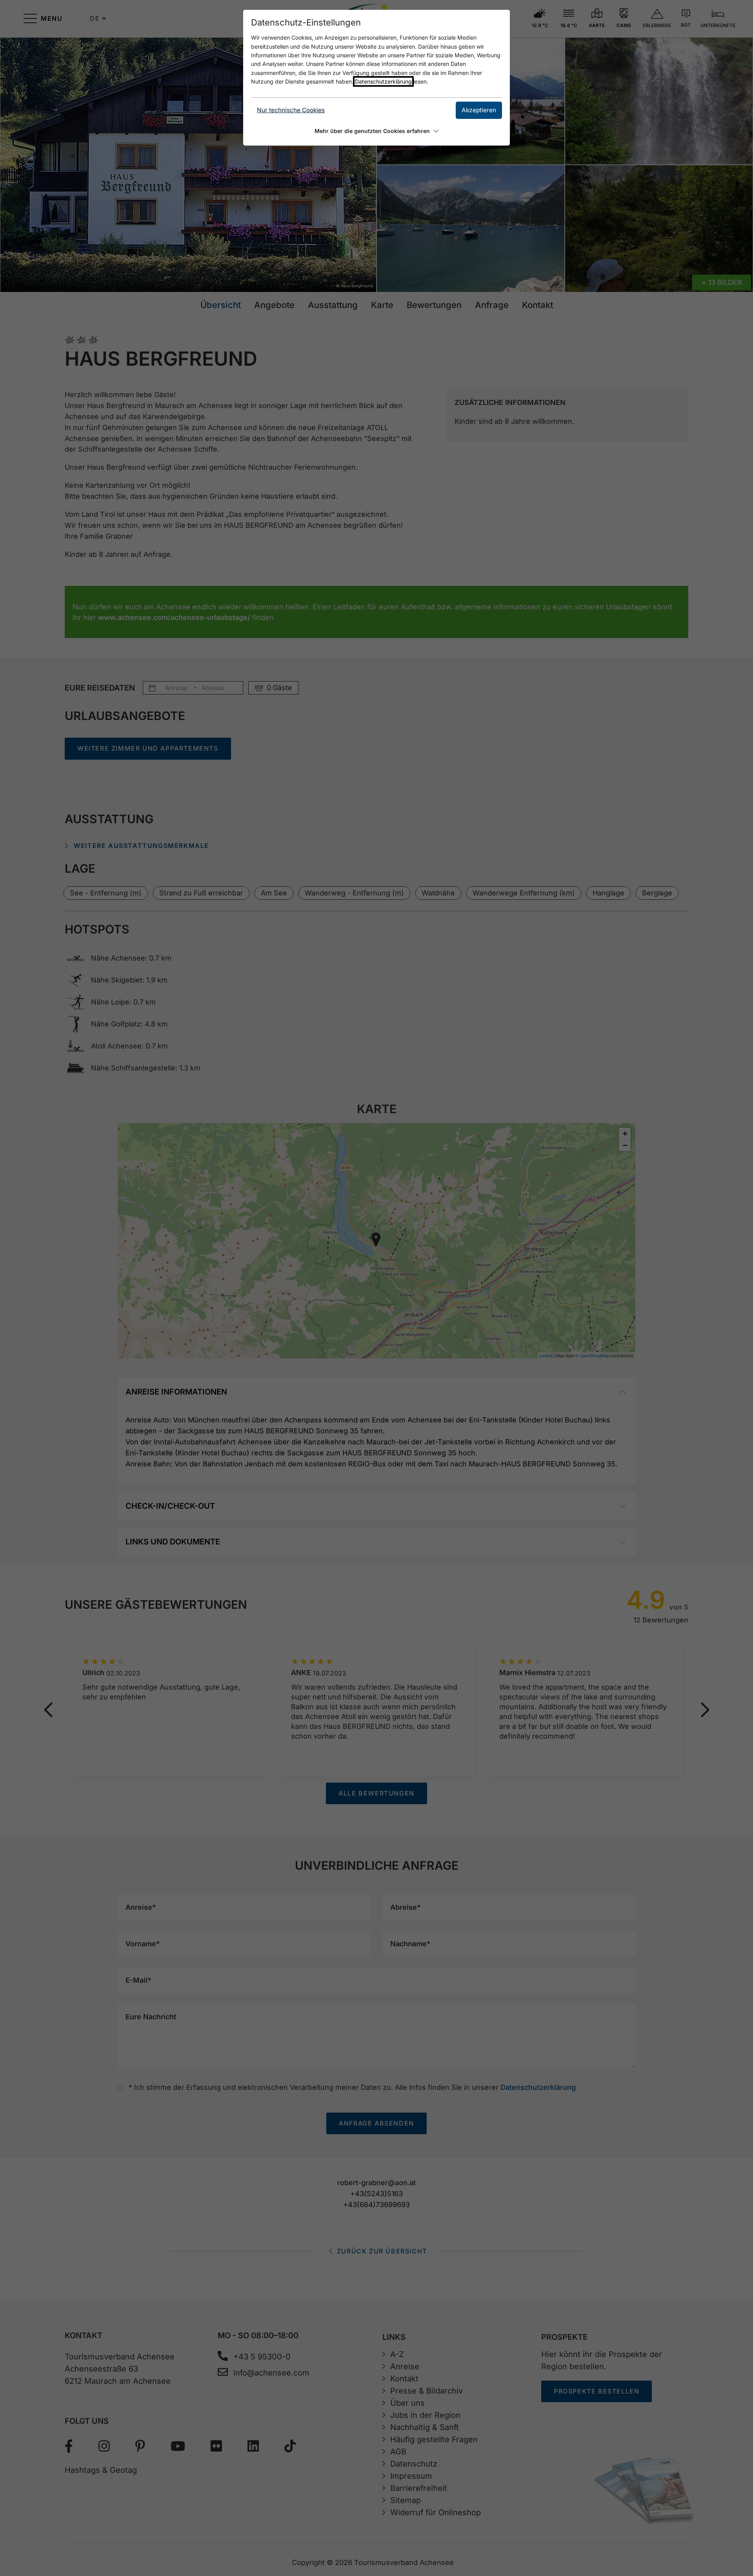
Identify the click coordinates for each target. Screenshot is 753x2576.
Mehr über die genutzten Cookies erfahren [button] (372, 131)
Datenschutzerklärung (383, 81)
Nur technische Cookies (291, 110)
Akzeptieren (479, 110)
